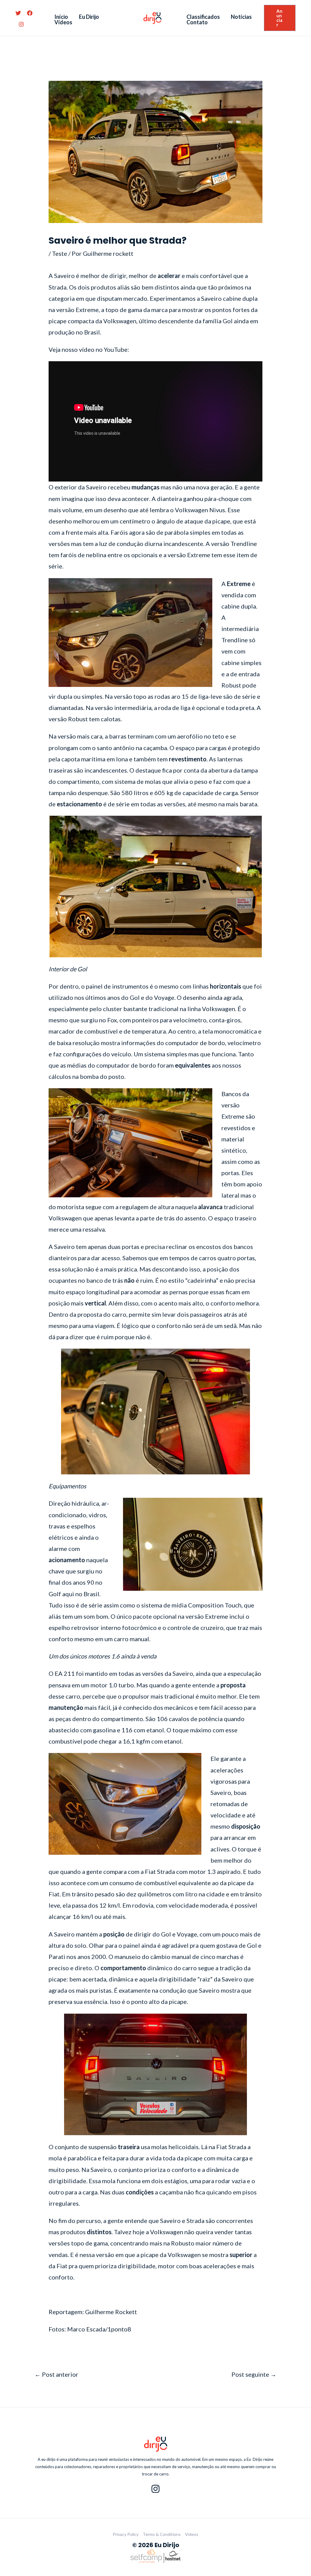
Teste (60, 253)
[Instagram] (21, 24)
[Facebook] (30, 13)
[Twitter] (18, 13)
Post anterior (56, 2374)
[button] (280, 18)
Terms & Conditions (162, 2534)
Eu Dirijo (89, 17)
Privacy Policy (126, 2534)
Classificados (203, 17)
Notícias (241, 17)
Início (61, 17)
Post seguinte (254, 2374)
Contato (197, 22)
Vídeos (63, 22)
